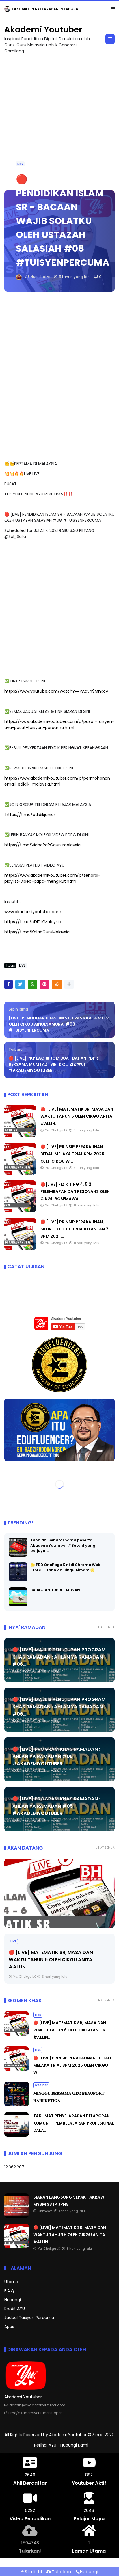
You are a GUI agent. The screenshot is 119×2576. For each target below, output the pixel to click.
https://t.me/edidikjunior (30, 815)
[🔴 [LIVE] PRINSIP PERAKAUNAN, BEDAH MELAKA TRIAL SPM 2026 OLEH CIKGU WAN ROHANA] (20, 1173)
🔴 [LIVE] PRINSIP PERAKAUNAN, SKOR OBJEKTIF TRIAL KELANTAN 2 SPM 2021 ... (74, 1229)
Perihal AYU (45, 2445)
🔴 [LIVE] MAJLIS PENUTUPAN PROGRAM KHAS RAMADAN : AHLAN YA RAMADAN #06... (59, 1657)
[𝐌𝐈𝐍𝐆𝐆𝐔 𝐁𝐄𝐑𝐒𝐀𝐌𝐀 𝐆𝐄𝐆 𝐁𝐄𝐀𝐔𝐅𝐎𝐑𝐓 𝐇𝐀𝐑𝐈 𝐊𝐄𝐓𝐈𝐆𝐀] (17, 2105)
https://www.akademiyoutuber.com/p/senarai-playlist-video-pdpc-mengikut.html (52, 878)
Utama (11, 2282)
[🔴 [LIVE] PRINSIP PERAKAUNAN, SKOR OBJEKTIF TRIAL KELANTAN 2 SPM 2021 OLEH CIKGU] (20, 1248)
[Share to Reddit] (57, 984)
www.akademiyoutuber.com (33, 912)
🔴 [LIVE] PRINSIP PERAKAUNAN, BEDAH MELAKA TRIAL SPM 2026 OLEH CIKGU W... (72, 1154)
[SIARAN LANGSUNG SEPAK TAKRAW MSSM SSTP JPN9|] (17, 2216)
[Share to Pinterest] (44, 984)
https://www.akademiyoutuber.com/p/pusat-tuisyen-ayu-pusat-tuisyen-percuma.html (59, 724)
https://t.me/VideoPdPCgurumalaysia (42, 845)
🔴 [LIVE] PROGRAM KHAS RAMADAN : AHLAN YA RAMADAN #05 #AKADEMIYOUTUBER (56, 1756)
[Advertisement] (59, 119)
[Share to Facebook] (9, 984)
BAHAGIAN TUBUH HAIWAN (55, 1590)
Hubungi (13, 2300)
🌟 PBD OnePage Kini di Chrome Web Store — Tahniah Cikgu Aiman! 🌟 (65, 1567)
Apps (9, 2327)
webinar (41, 2085)
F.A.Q (9, 2291)
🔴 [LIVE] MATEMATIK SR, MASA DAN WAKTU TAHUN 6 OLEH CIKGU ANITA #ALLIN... (77, 1116)
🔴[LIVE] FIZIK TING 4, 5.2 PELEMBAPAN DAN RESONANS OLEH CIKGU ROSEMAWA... (75, 1191)
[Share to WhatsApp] (32, 984)
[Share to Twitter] (20, 984)
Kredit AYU (15, 2309)
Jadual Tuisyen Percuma (29, 2318)
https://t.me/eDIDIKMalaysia (33, 922)
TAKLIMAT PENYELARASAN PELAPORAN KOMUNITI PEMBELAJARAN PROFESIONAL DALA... (74, 2123)
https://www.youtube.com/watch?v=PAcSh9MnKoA (56, 691)
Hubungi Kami (74, 2445)
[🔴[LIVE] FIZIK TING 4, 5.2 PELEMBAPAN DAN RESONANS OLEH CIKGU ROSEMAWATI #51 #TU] (20, 1211)
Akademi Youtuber (43, 30)
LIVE (20, 164)
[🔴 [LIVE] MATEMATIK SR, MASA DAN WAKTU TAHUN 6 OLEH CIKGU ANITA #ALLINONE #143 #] (20, 1136)
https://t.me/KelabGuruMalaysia (37, 932)
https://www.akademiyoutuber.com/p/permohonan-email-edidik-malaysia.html (58, 781)
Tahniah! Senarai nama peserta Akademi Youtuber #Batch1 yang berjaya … (63, 1545)
